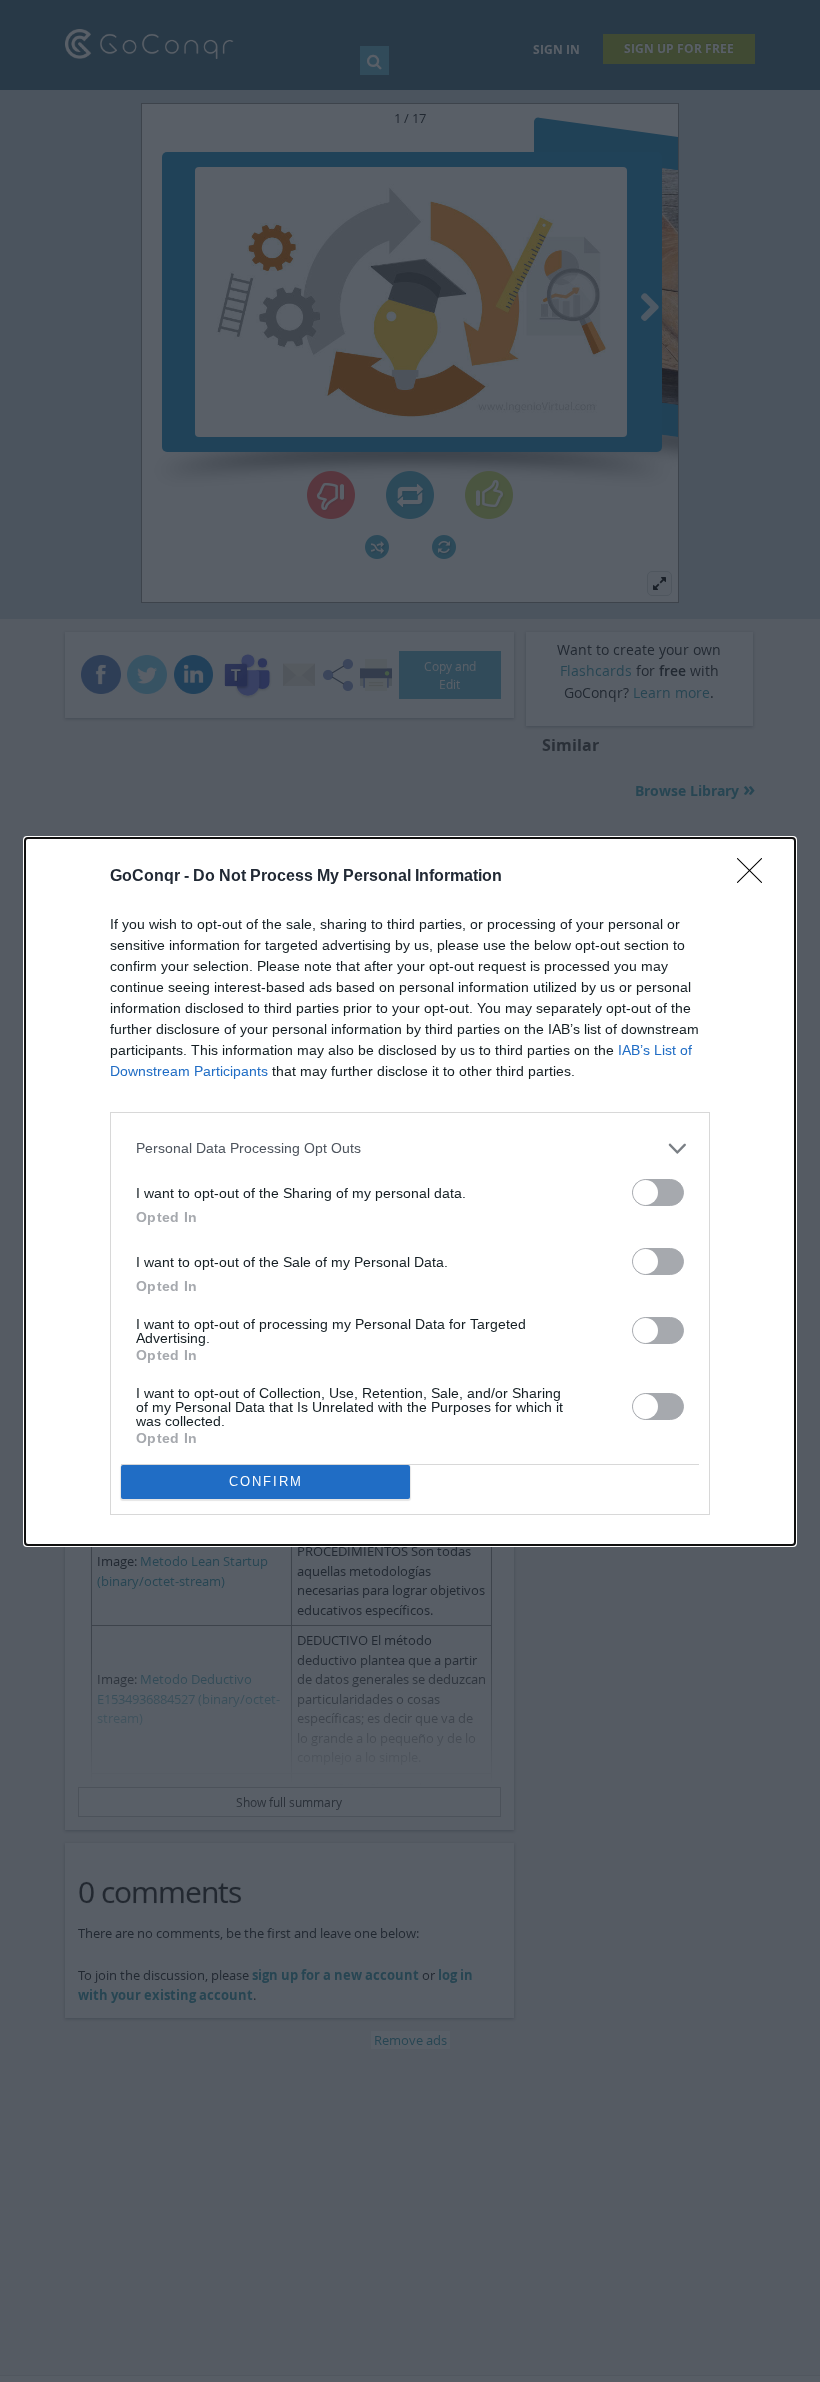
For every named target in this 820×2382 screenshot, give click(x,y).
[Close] (756, 877)
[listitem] (410, 1148)
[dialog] (410, 1191)
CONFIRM (266, 1481)
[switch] (658, 1192)
